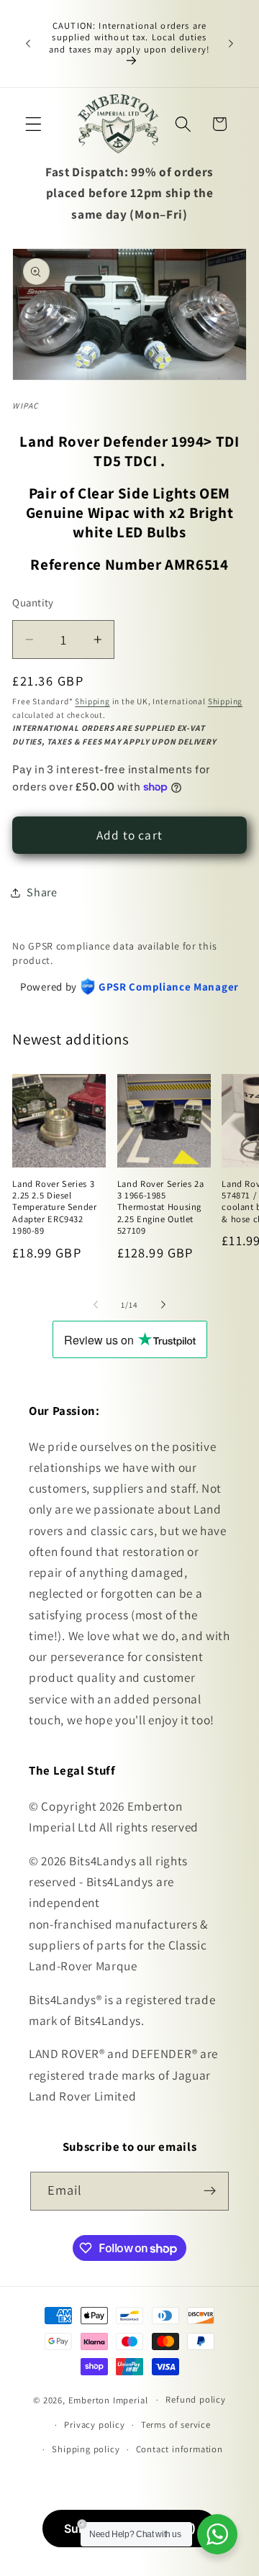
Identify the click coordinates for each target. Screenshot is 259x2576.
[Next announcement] (231, 44)
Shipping (92, 701)
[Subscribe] (210, 2191)
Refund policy (195, 2399)
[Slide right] (163, 1305)
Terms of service (176, 2425)
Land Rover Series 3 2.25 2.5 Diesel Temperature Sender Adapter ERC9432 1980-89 (54, 1207)
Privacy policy (94, 2425)
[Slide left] (96, 1305)
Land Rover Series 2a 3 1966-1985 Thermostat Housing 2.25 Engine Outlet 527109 (161, 1207)
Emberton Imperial (108, 2399)
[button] (33, 124)
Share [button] (42, 892)
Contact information (180, 2449)
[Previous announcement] (28, 44)
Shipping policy (86, 2449)
